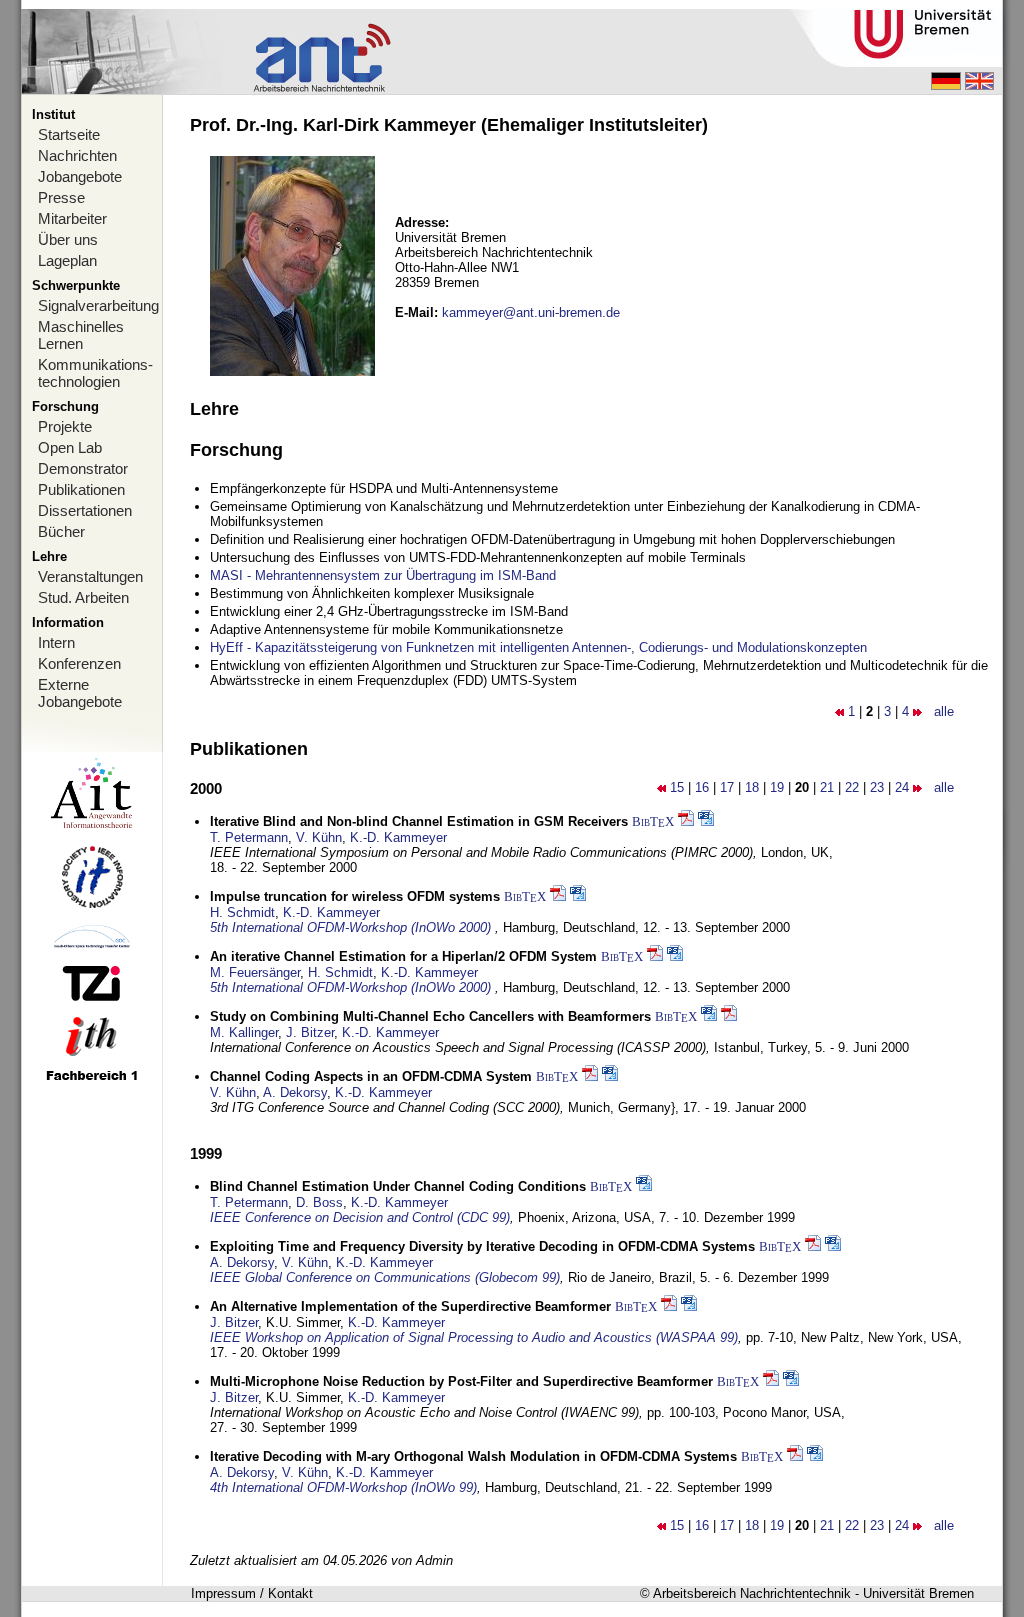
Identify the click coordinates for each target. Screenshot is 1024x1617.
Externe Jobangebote (80, 693)
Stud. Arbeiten (83, 597)
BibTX (653, 821)
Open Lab (70, 447)
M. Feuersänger (255, 972)
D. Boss (319, 1202)
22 (852, 787)
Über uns (68, 239)
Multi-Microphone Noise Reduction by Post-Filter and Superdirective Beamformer (461, 1381)
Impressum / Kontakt (252, 1593)
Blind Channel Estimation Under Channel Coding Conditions (398, 1186)
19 (777, 787)
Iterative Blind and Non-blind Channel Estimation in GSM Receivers (419, 821)
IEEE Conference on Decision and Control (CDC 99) (360, 1217)
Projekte (65, 426)
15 (677, 787)
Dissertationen (85, 510)
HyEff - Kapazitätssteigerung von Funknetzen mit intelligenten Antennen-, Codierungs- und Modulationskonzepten (538, 647)
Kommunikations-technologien (95, 373)
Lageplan (67, 260)
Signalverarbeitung (98, 305)
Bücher (61, 531)
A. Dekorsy (295, 1092)
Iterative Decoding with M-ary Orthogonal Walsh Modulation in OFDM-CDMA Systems (473, 1456)
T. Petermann (249, 837)
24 (902, 787)
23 (877, 787)
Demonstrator (83, 468)
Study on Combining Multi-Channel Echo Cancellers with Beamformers (430, 1016)
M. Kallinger (244, 1032)
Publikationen (81, 489)
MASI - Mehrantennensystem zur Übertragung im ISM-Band (383, 575)
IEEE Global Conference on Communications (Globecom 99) (385, 1277)
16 (702, 787)
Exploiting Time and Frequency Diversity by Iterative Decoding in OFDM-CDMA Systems (482, 1246)
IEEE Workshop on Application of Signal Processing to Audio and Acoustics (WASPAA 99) (474, 1337)
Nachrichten (77, 155)
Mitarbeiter (72, 218)
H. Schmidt (242, 912)
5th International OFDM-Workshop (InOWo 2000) (352, 927)
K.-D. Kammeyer (398, 837)
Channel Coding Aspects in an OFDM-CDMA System (371, 1076)
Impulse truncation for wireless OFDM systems (355, 896)
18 (752, 787)
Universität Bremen (918, 1593)
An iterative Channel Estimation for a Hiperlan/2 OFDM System (403, 956)
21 (827, 787)
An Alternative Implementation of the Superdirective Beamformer (410, 1306)
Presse (61, 197)
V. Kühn (319, 837)
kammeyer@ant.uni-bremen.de (531, 312)
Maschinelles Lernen (81, 335)
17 (727, 787)
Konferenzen (79, 663)
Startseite (69, 134)
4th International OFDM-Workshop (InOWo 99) (343, 1487)
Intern (56, 642)
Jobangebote (80, 176)
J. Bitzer (310, 1032)
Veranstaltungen (90, 576)
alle (944, 711)
